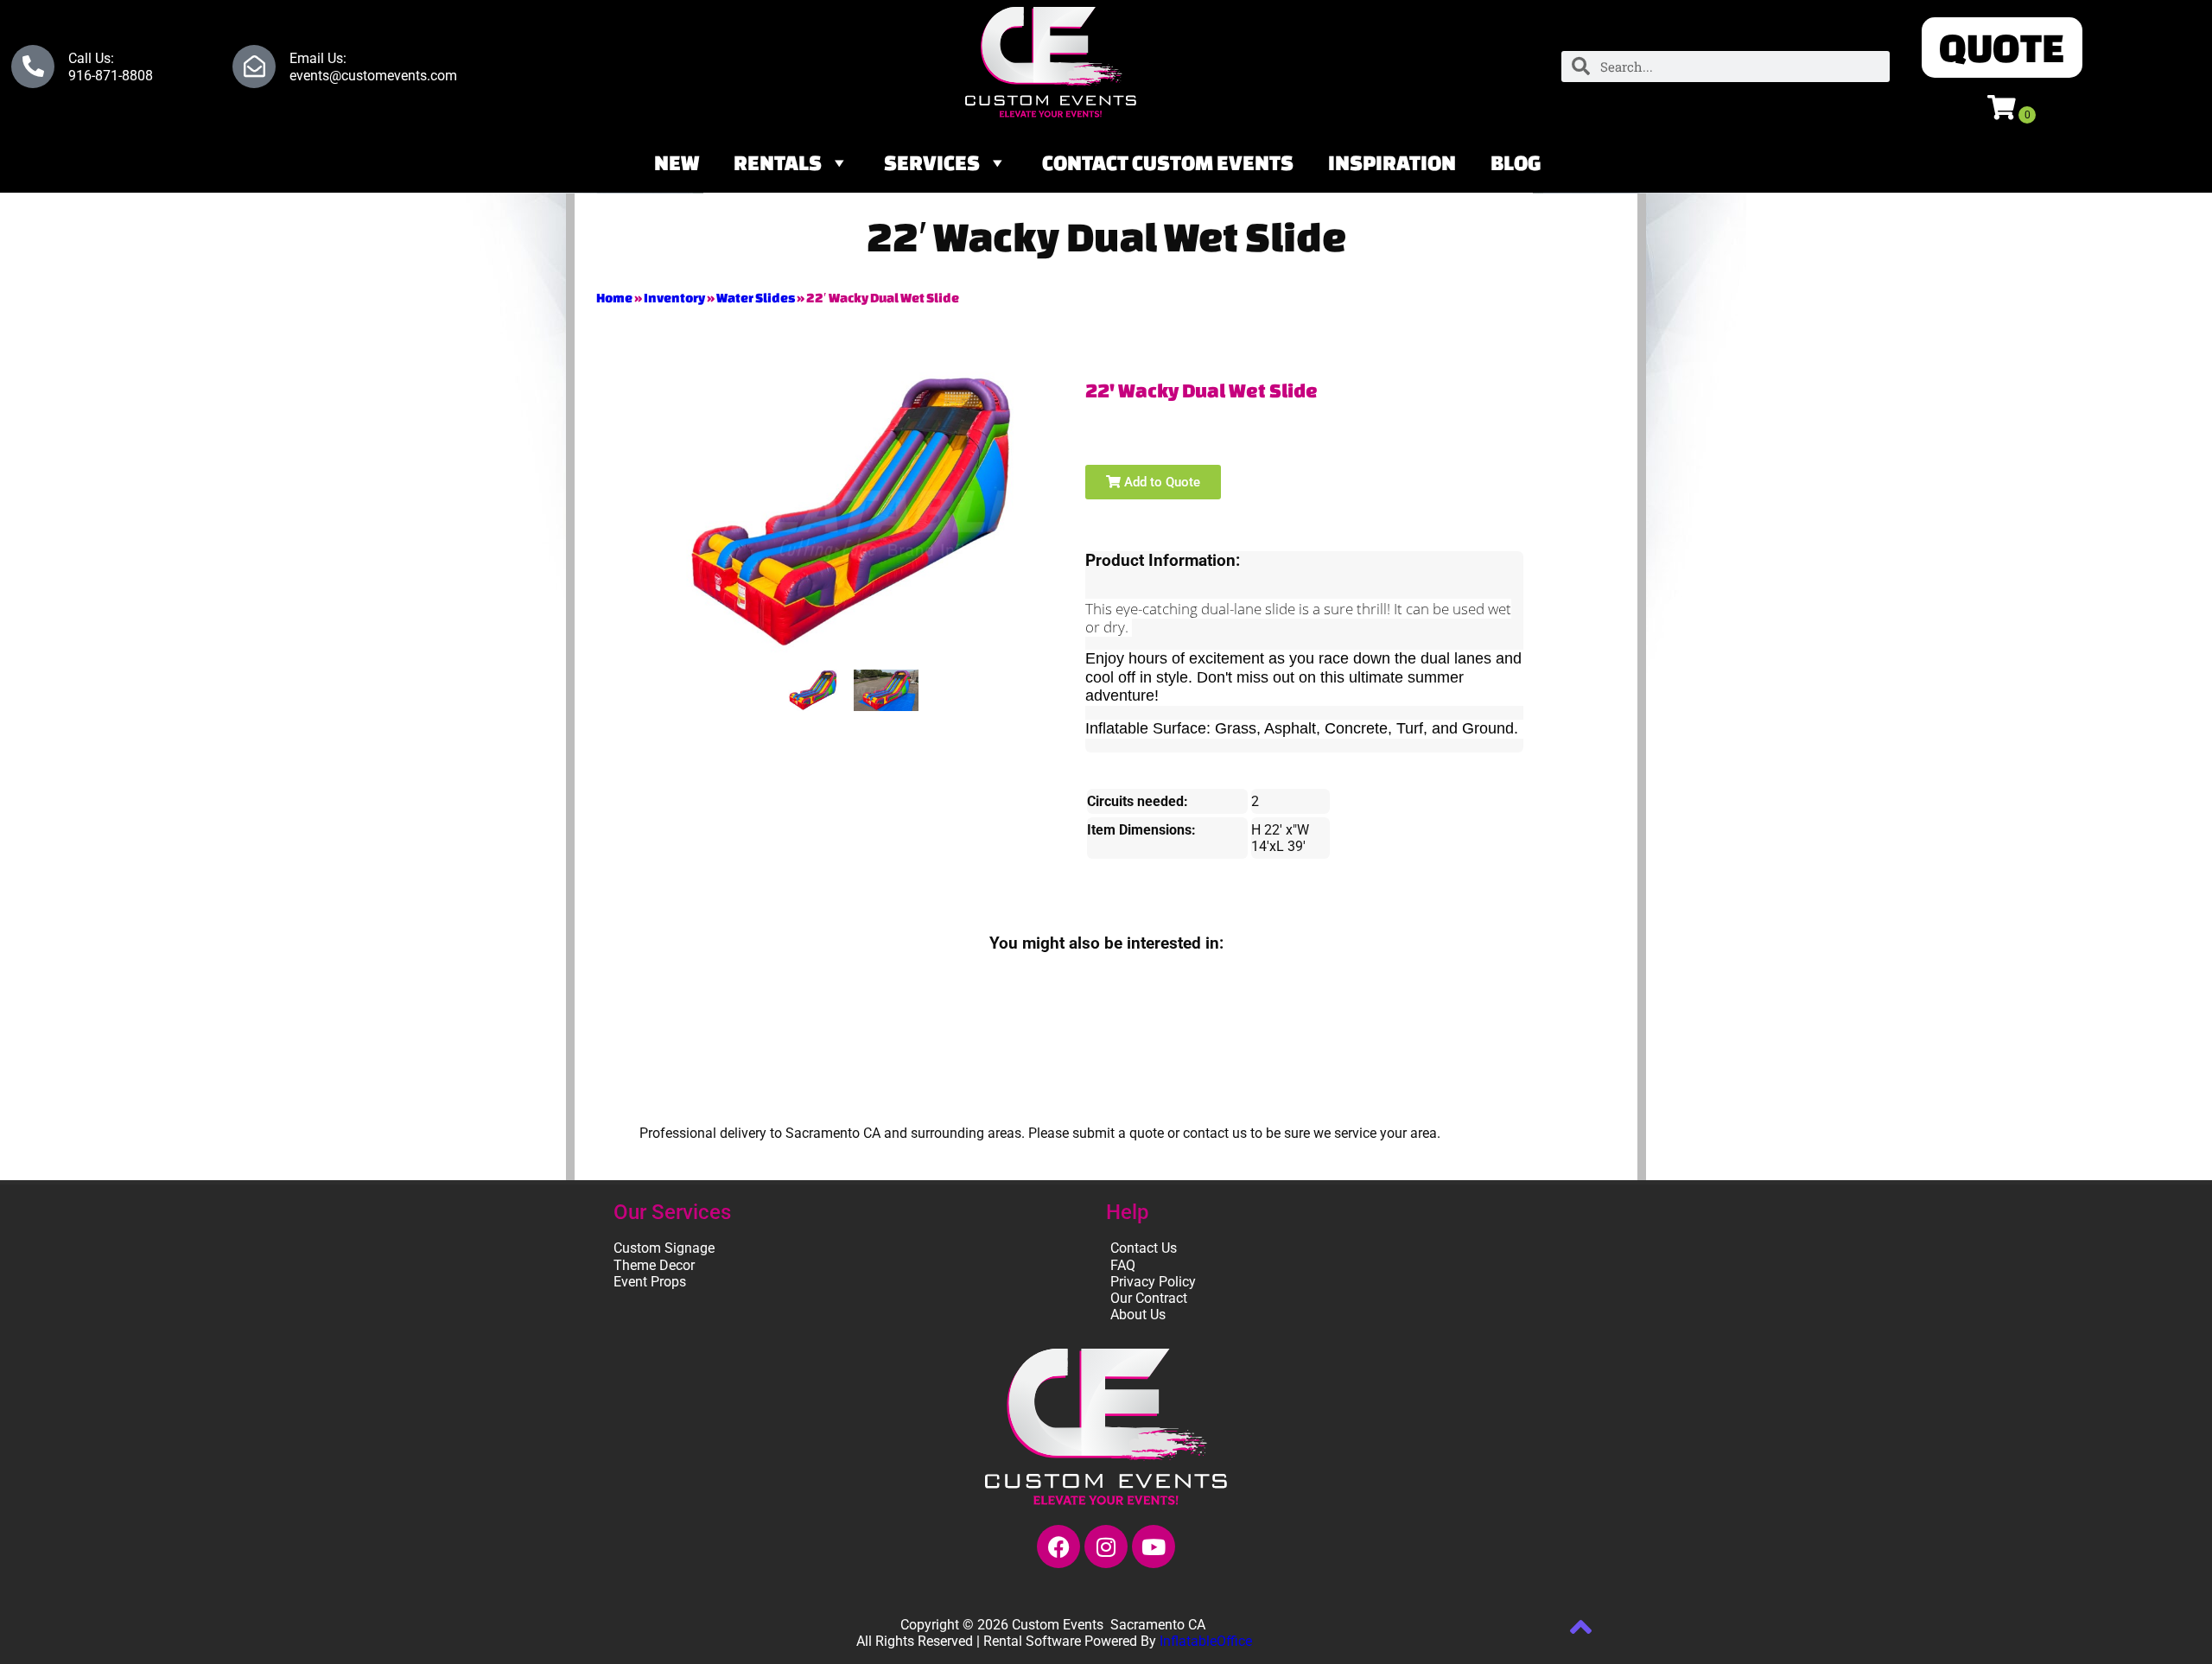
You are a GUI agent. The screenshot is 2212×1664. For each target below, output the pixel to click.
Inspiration (1392, 162)
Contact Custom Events (1168, 162)
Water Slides (756, 298)
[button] (2002, 48)
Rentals (778, 162)
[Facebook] (1058, 1547)
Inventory (674, 298)
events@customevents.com (373, 76)
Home (614, 298)
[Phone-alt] (33, 67)
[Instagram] (1106, 1547)
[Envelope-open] (254, 67)
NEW (677, 162)
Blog (1516, 162)
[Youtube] (1154, 1547)
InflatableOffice (1206, 1641)
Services (932, 162)
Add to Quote (1160, 482)
